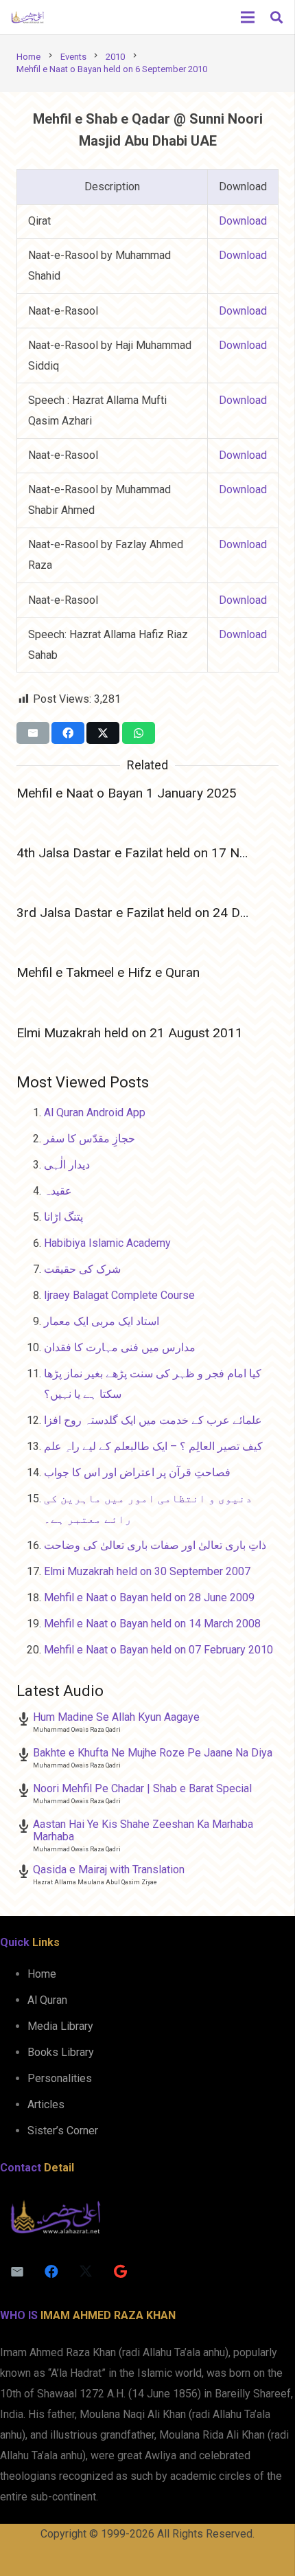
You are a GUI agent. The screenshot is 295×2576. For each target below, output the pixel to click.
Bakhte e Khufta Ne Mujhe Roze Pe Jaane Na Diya (153, 1753)
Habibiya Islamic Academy (107, 1243)
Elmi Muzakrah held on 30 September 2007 (147, 1571)
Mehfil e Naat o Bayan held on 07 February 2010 (158, 1650)
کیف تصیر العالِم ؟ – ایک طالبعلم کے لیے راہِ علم (153, 1446)
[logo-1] (27, 17)
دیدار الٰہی (67, 1165)
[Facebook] (51, 2272)
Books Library (61, 2052)
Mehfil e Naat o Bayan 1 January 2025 (127, 793)
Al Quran (47, 2000)
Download (243, 221)
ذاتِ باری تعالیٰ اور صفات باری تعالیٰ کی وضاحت (155, 1545)
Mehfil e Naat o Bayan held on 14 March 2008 (152, 1624)
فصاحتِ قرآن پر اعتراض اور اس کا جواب (137, 1472)
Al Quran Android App (95, 1112)
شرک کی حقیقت (82, 1269)
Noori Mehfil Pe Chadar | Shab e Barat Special (142, 1788)
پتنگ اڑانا (63, 1217)
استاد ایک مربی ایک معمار (102, 1321)
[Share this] (68, 733)
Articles (46, 2104)
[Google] (120, 2272)
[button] (276, 17)
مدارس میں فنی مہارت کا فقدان (120, 1347)
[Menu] (248, 17)
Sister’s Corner (63, 2131)
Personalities (60, 2078)
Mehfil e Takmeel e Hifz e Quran (108, 972)
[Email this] (33, 733)
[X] (86, 2272)
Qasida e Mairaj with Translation (109, 1869)
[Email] (17, 2272)
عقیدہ (58, 1191)
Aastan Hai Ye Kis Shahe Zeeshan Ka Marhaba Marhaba (143, 1830)
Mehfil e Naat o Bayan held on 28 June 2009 (149, 1597)
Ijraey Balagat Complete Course (119, 1295)
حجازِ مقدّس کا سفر (90, 1139)
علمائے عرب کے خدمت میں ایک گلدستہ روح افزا (153, 1420)
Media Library (60, 2026)
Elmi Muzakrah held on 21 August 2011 (130, 1033)
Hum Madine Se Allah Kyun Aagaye (116, 1717)
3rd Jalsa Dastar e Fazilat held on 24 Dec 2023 (152, 913)
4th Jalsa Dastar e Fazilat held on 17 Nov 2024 (152, 853)
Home (42, 1974)
